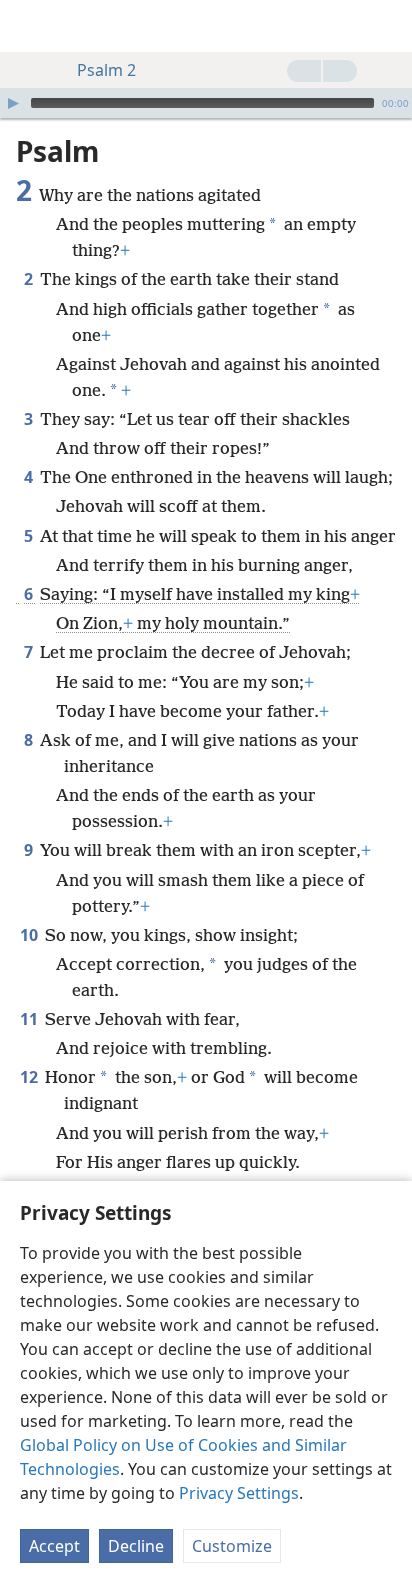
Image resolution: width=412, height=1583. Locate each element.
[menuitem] (30, 26)
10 (30, 935)
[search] (387, 26)
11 (30, 1019)
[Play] (13, 103)
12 (30, 1077)
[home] (30, 26)
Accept (54, 1546)
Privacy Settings (239, 1493)
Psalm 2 (106, 70)
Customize (232, 1546)
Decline (136, 1546)
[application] (206, 103)
